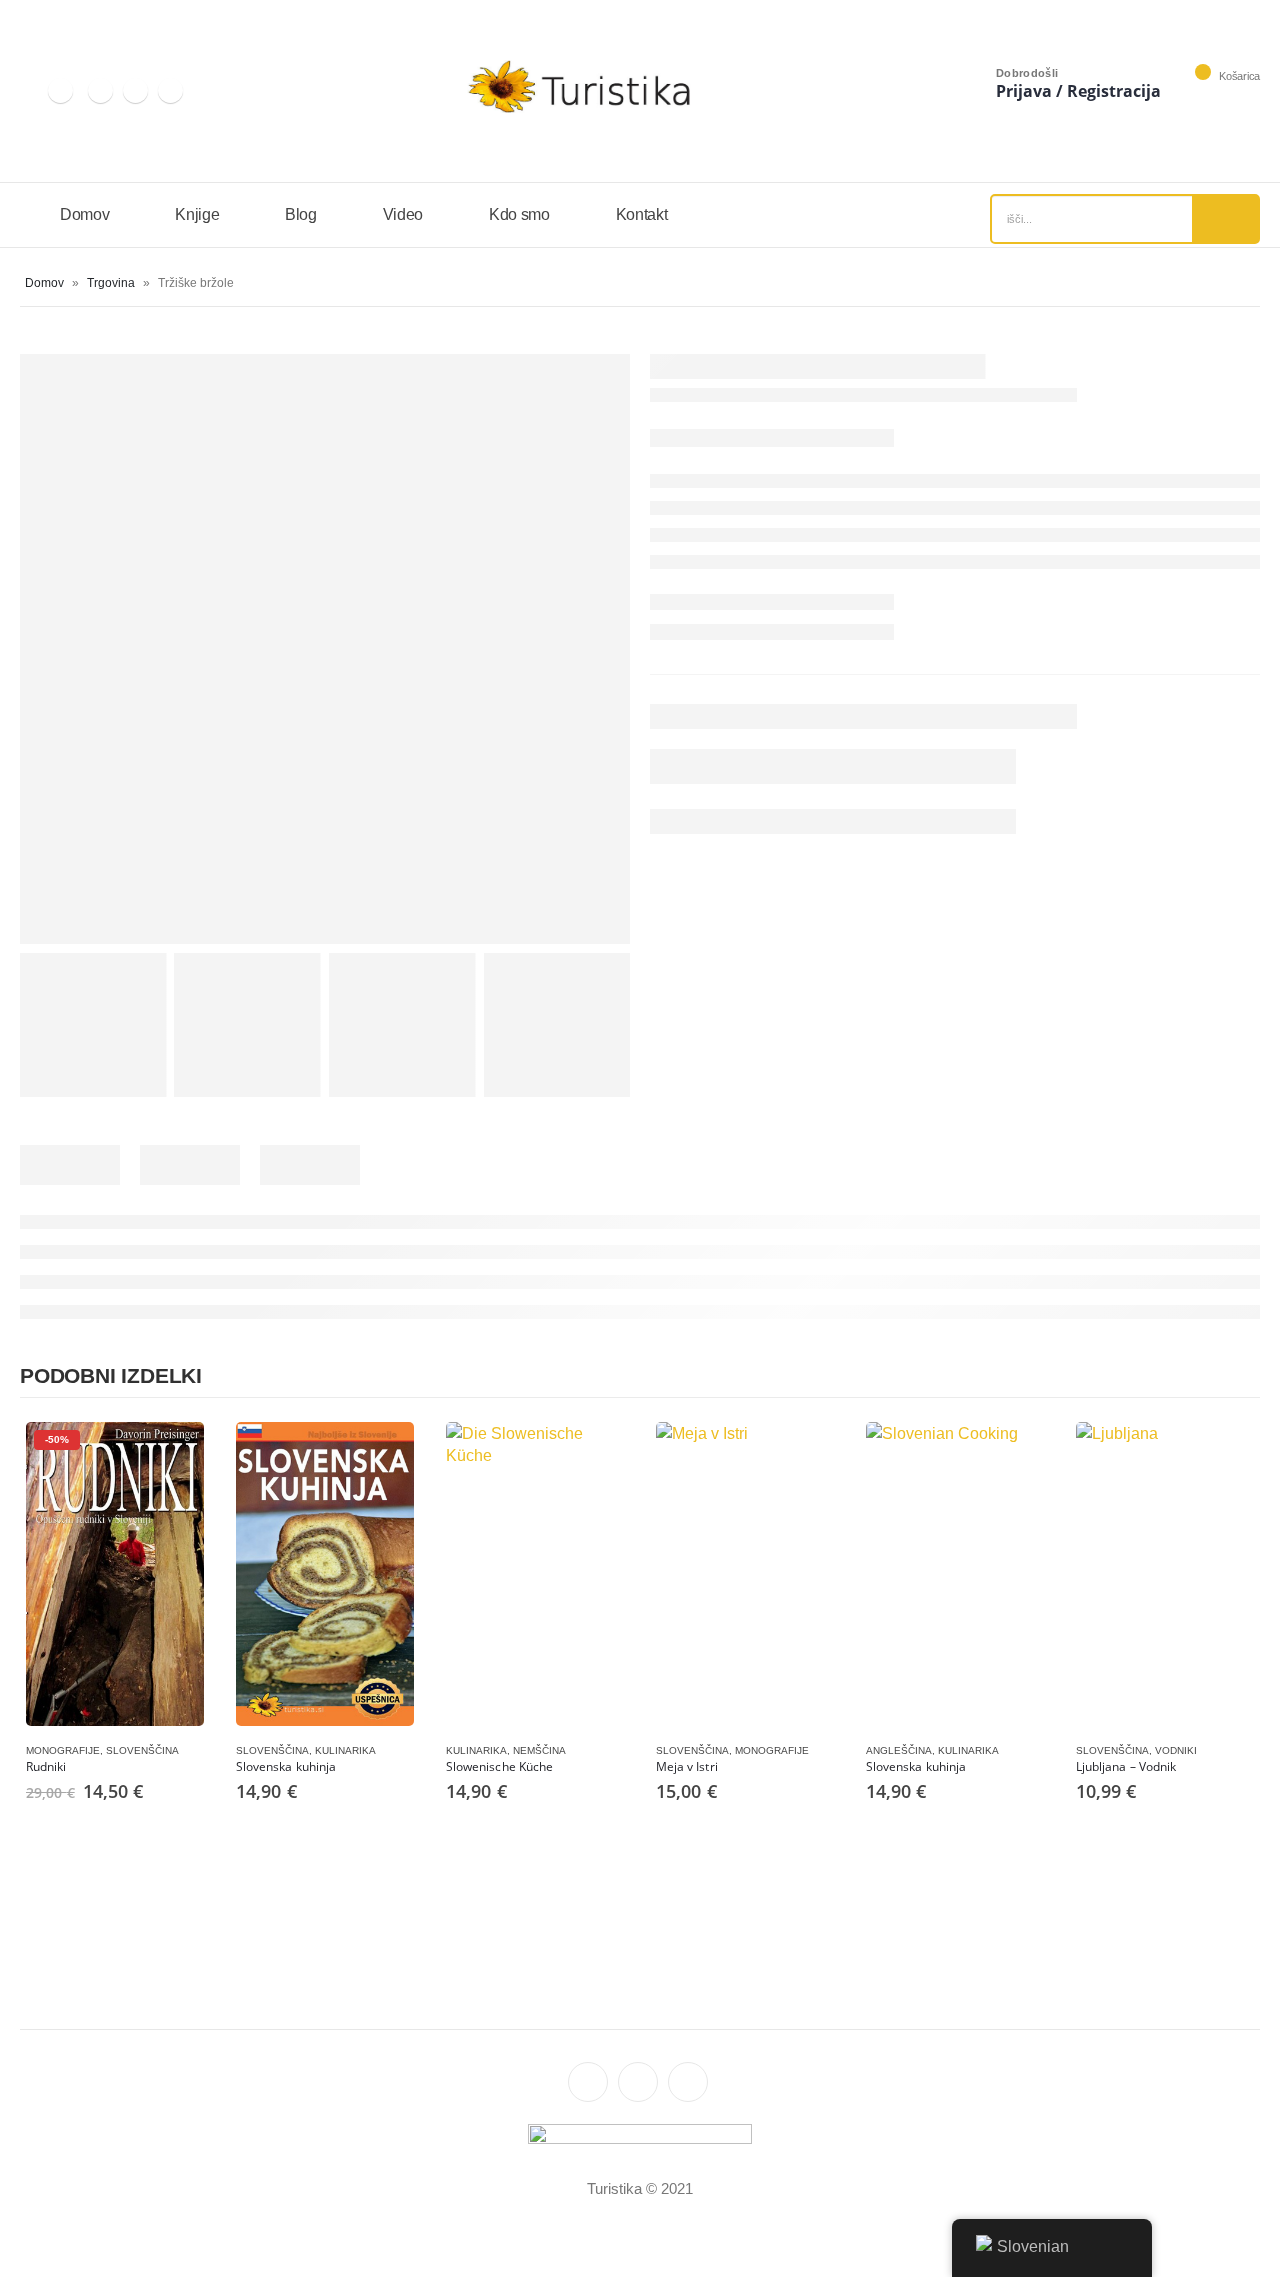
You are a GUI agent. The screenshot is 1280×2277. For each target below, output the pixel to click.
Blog (301, 214)
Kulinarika (345, 1750)
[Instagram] (60, 90)
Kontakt (642, 214)
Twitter (638, 2082)
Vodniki (1176, 1750)
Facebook (688, 2082)
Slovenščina (142, 1750)
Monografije (63, 1750)
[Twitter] (135, 90)
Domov (84, 214)
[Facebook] (170, 90)
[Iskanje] (1225, 219)
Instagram (588, 2082)
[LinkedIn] (100, 90)
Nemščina (539, 1750)
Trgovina (111, 283)
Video (403, 214)
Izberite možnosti (171, 1455)
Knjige (197, 214)
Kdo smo (519, 214)
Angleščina (899, 1750)
